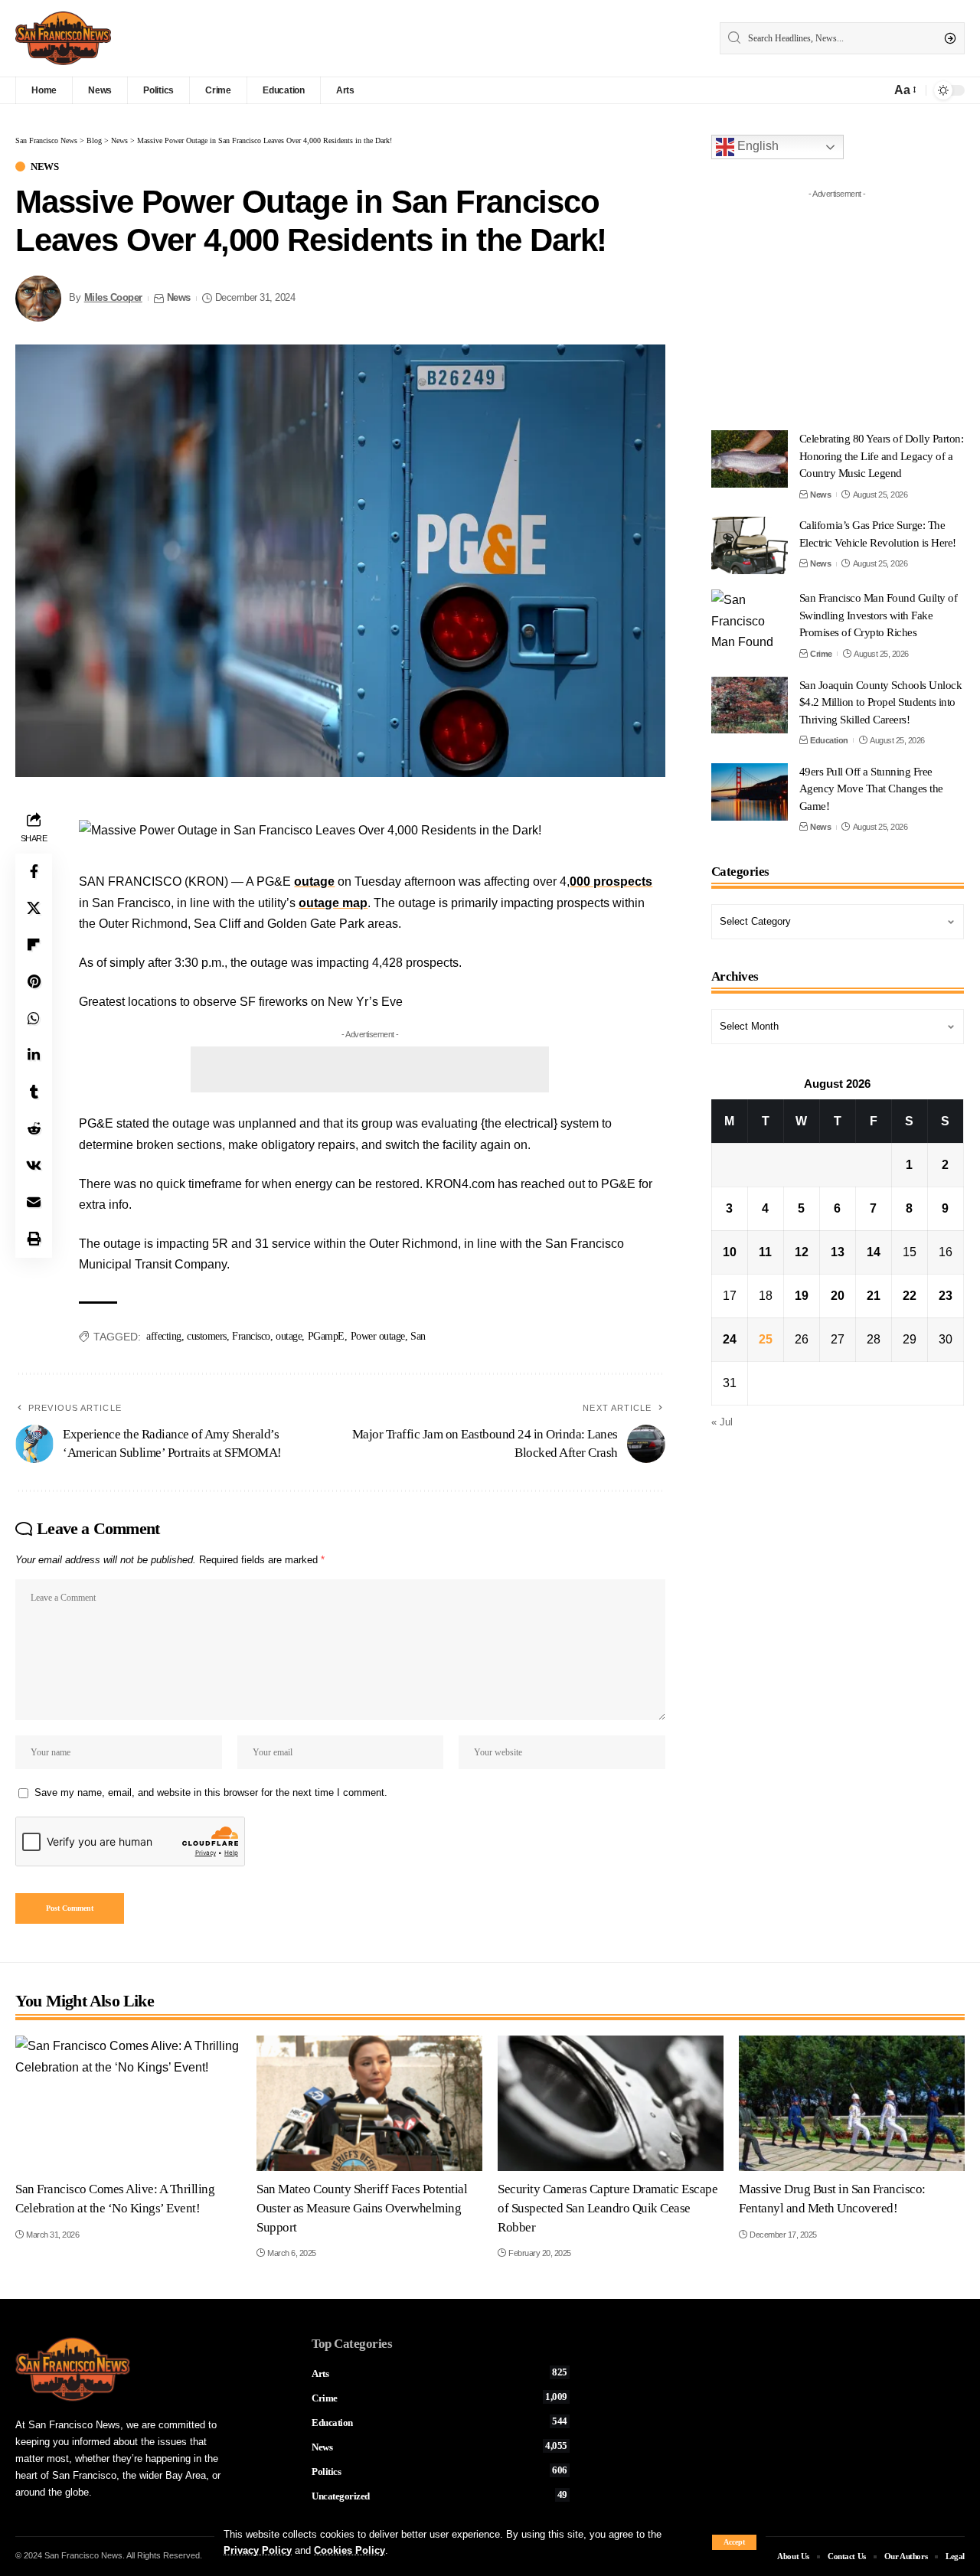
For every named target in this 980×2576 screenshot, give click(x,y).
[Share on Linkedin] (34, 1056)
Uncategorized (439, 2496)
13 (838, 1252)
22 (910, 1296)
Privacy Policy (258, 2550)
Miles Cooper (113, 298)
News (44, 167)
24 (730, 1339)
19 (802, 1296)
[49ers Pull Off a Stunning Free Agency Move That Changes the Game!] (750, 792)
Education (829, 740)
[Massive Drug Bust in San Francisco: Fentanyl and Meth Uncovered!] (852, 2103)
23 (946, 1296)
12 (802, 1252)
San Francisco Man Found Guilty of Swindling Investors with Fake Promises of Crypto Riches (879, 615)
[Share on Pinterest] (34, 982)
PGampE (326, 1336)
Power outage (378, 1336)
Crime (821, 654)
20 (838, 1296)
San (418, 1336)
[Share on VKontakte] (34, 1166)
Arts (439, 2373)
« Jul (722, 1422)
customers (207, 1336)
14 (874, 1252)
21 (874, 1296)
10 (730, 1252)
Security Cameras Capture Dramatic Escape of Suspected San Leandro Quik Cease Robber (608, 2208)
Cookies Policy (350, 2550)
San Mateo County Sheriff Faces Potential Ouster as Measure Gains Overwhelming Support (362, 2208)
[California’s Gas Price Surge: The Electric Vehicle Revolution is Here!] (750, 545)
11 (765, 1252)
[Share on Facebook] (34, 872)
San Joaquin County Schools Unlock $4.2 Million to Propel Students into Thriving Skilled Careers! (881, 702)
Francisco (251, 1336)
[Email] (34, 1203)
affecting (164, 1336)
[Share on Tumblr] (34, 1092)
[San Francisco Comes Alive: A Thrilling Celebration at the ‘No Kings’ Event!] (128, 2103)
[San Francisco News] (63, 38)
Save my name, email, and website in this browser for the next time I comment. (211, 1792)
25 (766, 1339)
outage (314, 882)
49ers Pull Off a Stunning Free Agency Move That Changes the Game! (871, 789)
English (756, 146)
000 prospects (611, 882)
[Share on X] (34, 909)
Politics (439, 2471)
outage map (333, 903)
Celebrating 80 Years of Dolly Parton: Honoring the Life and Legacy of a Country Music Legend (882, 456)
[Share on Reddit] (34, 1129)
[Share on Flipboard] (34, 945)
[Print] (34, 1239)
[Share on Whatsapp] (34, 1019)
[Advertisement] (370, 1069)
